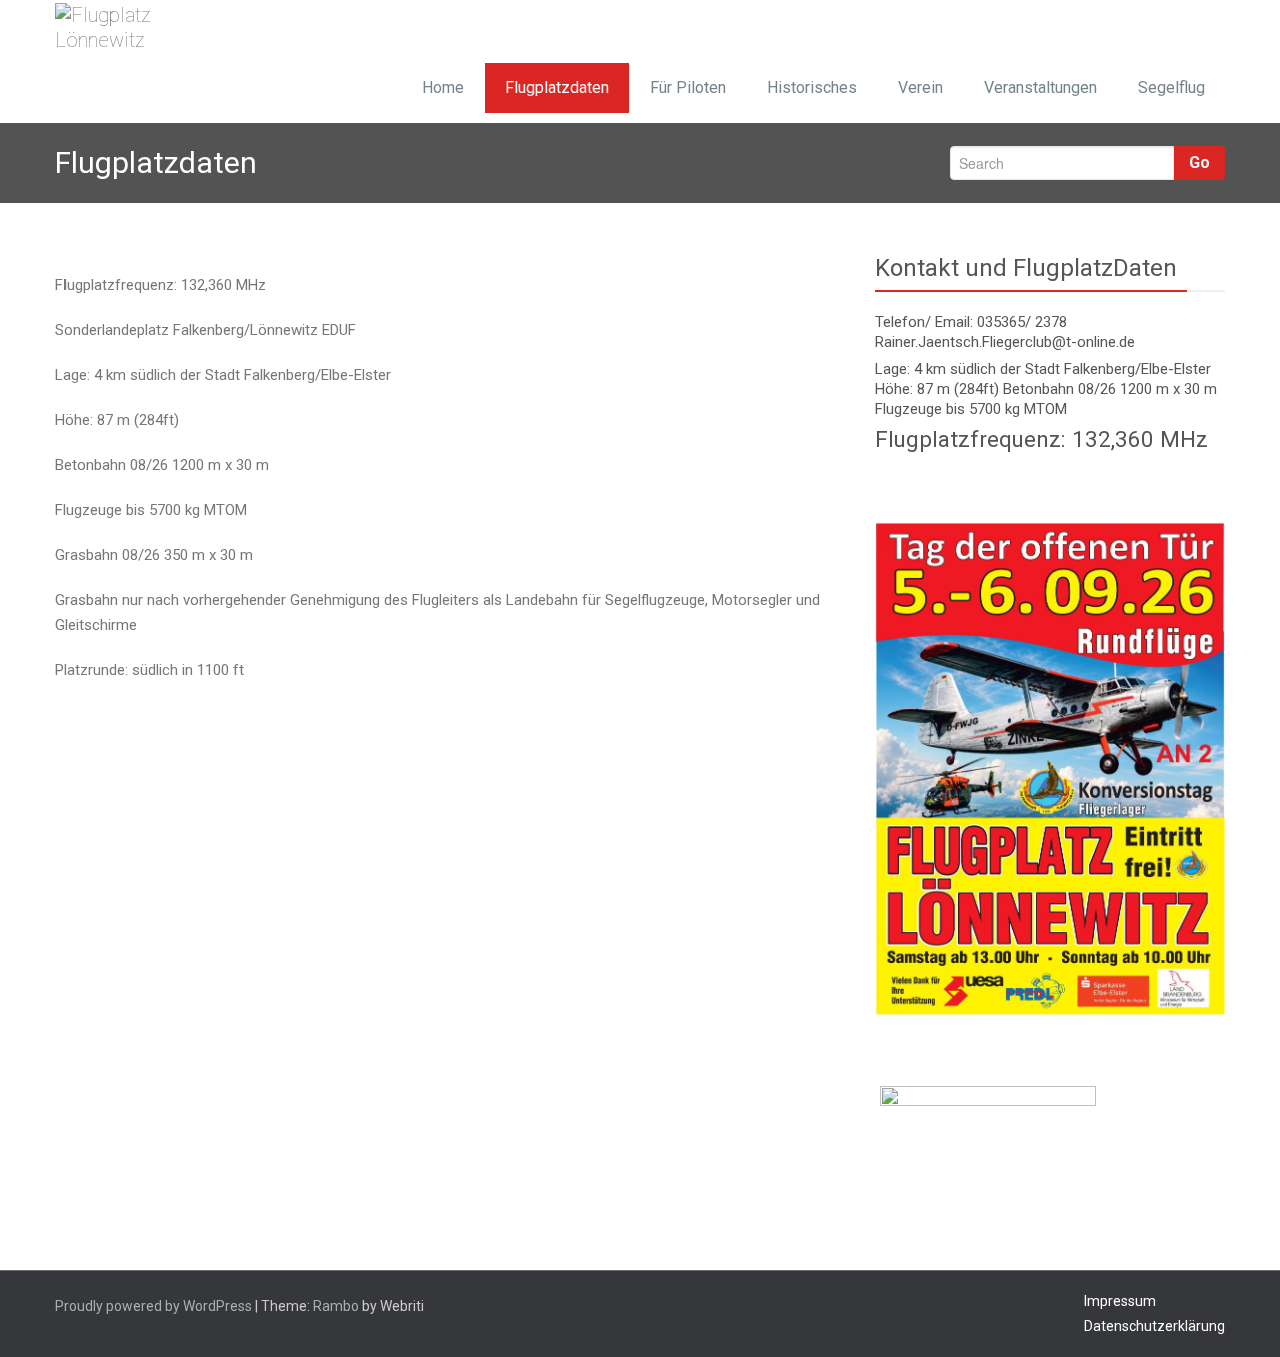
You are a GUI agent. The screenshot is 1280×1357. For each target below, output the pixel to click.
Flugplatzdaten (557, 87)
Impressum (1120, 1301)
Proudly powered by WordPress (153, 1306)
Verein (920, 87)
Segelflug (1171, 87)
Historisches (812, 87)
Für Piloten (688, 87)
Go (1199, 162)
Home (443, 87)
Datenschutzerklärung (1154, 1326)
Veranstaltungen (1040, 87)
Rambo (336, 1306)
